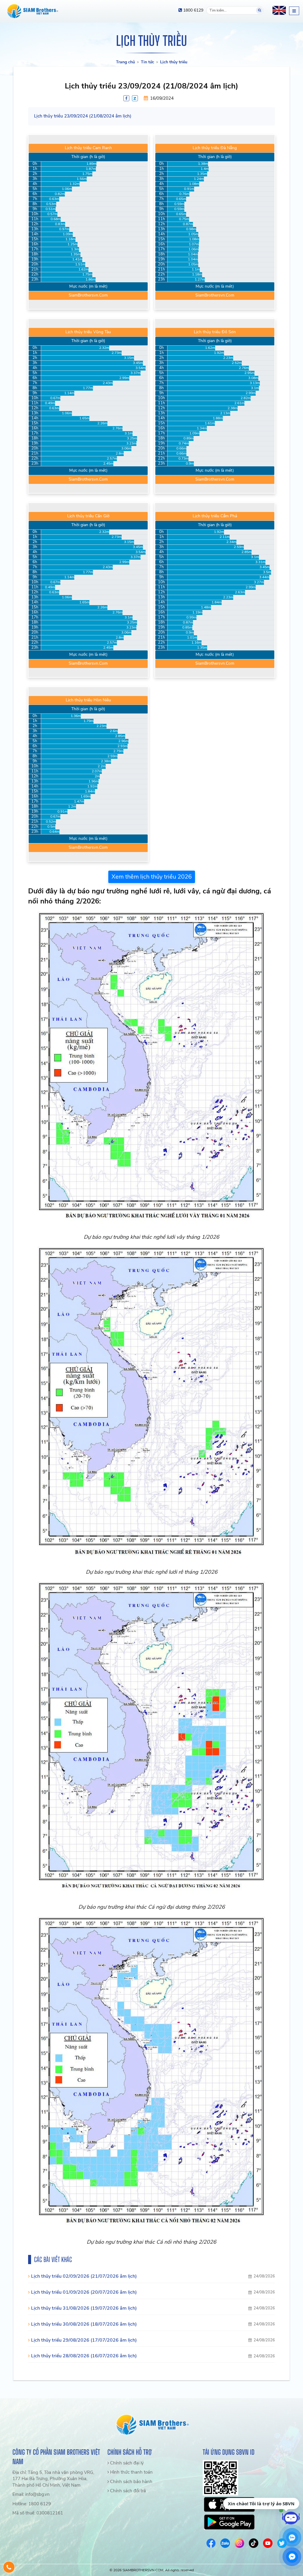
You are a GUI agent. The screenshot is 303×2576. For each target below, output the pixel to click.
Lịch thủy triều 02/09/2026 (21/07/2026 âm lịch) (84, 2276)
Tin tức (148, 62)
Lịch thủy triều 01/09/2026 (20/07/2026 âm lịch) (84, 2292)
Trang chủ (125, 62)
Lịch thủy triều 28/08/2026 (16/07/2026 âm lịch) (84, 2356)
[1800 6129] (9, 2567)
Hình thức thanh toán (131, 2472)
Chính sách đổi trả (127, 2491)
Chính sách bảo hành (131, 2482)
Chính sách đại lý (126, 2463)
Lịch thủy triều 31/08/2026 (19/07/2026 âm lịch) (84, 2308)
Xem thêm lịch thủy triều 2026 (152, 877)
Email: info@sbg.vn (31, 2494)
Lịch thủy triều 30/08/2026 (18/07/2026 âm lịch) (84, 2324)
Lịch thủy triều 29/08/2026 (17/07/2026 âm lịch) (84, 2340)
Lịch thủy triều (174, 62)
